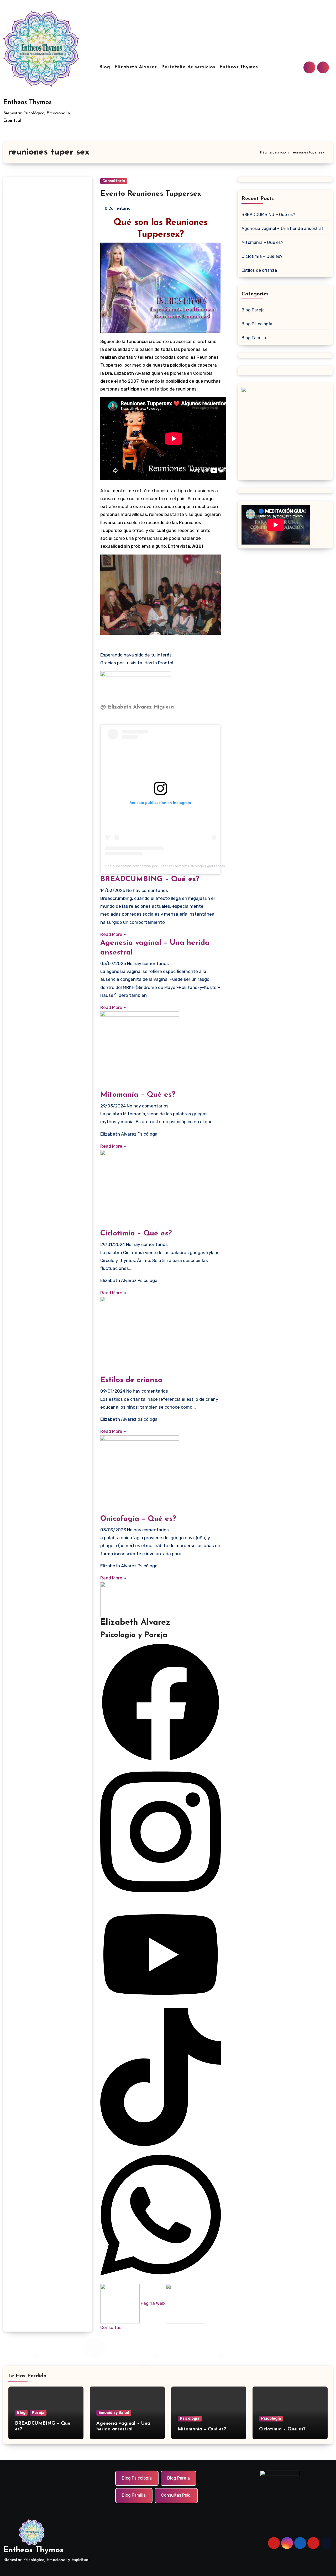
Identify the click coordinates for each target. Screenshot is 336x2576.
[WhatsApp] (161, 2215)
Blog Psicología (257, 324)
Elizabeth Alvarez (136, 67)
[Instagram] (161, 1831)
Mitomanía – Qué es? (138, 1095)
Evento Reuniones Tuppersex (151, 194)
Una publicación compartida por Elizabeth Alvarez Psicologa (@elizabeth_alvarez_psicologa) (182, 866)
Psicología (190, 2418)
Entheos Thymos (27, 102)
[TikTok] (161, 2077)
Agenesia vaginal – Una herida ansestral (282, 229)
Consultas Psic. (176, 2495)
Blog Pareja (253, 310)
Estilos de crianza (131, 1380)
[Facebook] (161, 1702)
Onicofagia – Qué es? (138, 1519)
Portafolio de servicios (188, 67)
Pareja (38, 2413)
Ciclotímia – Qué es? (136, 1234)
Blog (105, 67)
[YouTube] (161, 1954)
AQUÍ (198, 546)
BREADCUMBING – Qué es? (150, 879)
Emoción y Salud (114, 2413)
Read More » (113, 934)
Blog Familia (254, 338)
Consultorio (114, 181)
